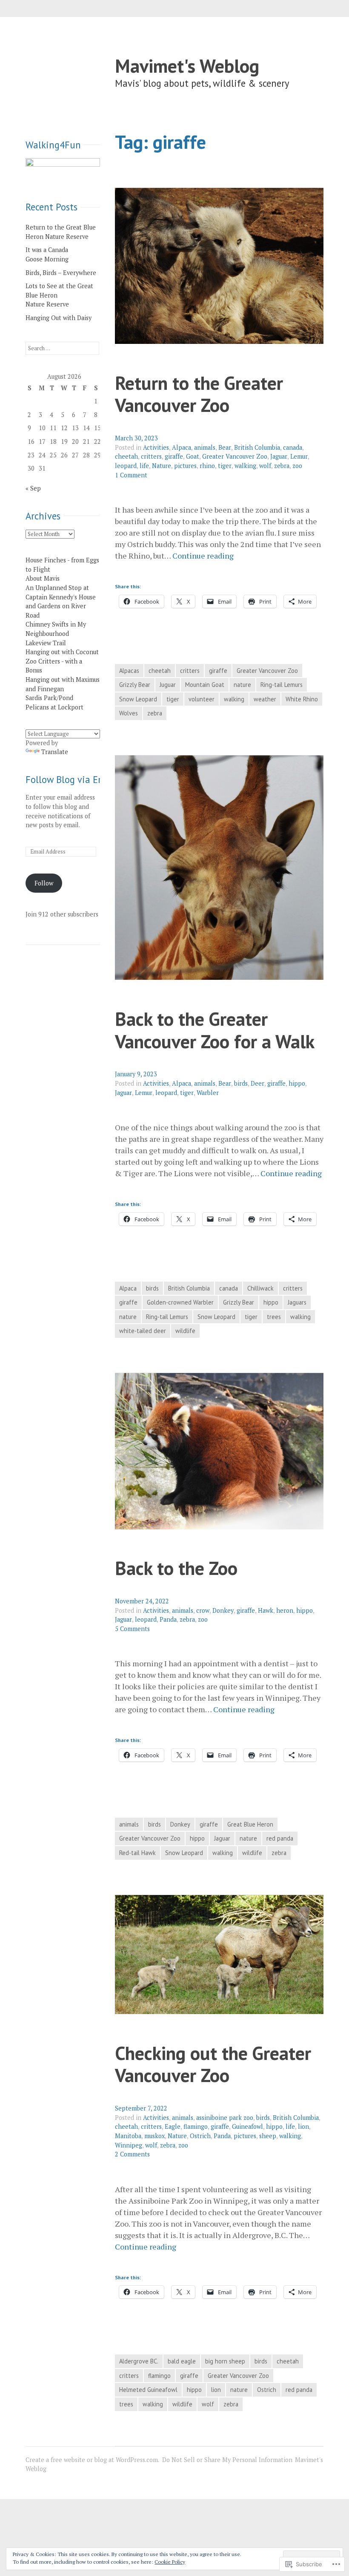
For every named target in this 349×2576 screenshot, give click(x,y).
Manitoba (128, 2136)
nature (242, 685)
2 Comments (132, 2154)
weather (265, 699)
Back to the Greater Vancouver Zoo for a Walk (215, 1030)
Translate (55, 752)
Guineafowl (247, 2126)
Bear (225, 447)
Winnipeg (129, 2145)
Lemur (299, 456)
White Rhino (302, 699)
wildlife (185, 1331)
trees (274, 1317)
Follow (44, 883)
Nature (162, 466)
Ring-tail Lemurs (282, 685)
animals (205, 447)
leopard (126, 466)
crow (203, 1610)
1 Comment (131, 475)
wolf (265, 466)
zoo (297, 466)
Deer (257, 1083)
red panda (280, 1838)
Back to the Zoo (176, 1568)
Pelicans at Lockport (54, 707)
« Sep (33, 488)
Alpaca (182, 447)
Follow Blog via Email (71, 779)
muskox (154, 2136)
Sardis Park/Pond (49, 698)
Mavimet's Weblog (187, 66)
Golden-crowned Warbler (180, 1302)
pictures (185, 466)
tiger (225, 466)
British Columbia (257, 447)
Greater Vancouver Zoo (235, 456)
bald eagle (182, 2361)
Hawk (266, 1610)
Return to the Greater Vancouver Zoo (199, 394)
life (144, 466)
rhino (207, 466)
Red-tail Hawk (137, 1853)
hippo (297, 1083)
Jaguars (297, 1302)
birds (241, 1083)
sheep (268, 2136)
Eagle (173, 2126)
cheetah (126, 456)
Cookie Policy (170, 2562)
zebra (282, 466)
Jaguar (279, 456)
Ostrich (200, 2136)
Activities (156, 447)
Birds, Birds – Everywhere (61, 273)
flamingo (196, 2126)
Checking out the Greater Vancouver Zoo (213, 2064)
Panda (168, 1619)
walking (245, 466)
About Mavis (43, 578)
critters (151, 456)
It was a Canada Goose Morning (47, 254)
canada (293, 447)
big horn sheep (225, 2361)
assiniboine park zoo (225, 2118)
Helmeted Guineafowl (148, 2390)
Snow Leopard (138, 699)
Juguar (168, 685)
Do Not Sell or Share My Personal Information (227, 2460)
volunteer (202, 699)
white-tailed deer (143, 1331)
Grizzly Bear (135, 685)
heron (285, 1610)
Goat (193, 456)
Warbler (208, 1093)
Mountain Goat (205, 685)
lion (303, 2126)
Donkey (223, 1610)
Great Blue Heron (250, 1824)
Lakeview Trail (46, 643)
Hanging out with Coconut (62, 652)
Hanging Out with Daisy (59, 318)
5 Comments (132, 1629)
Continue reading (203, 556)
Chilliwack (260, 1288)
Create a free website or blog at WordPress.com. (92, 2460)
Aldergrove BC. (139, 2361)
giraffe (174, 456)
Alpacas (129, 671)
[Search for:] (62, 348)
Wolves (129, 713)
